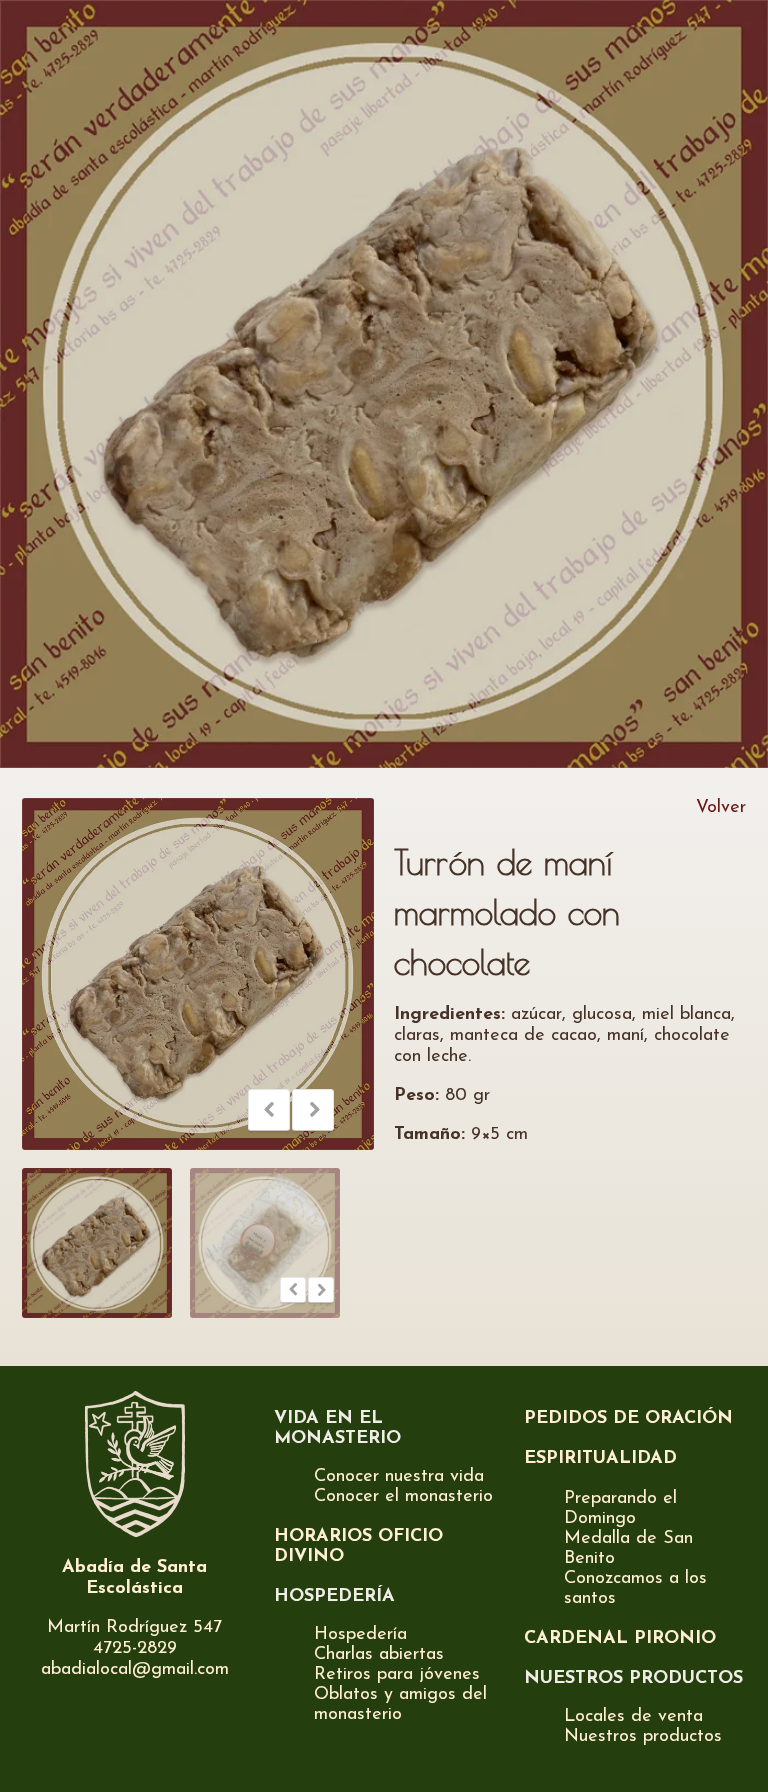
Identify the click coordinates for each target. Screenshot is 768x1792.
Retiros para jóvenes (397, 1675)
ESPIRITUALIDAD (600, 1459)
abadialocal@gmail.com (135, 1670)
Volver (721, 808)
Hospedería (360, 1635)
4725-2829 (135, 1649)
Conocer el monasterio (403, 1497)
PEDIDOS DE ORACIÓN (628, 1419)
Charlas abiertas (379, 1655)
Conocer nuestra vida (399, 1477)
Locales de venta (633, 1717)
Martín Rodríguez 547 (134, 1628)
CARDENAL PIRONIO (620, 1639)
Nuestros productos (643, 1737)
